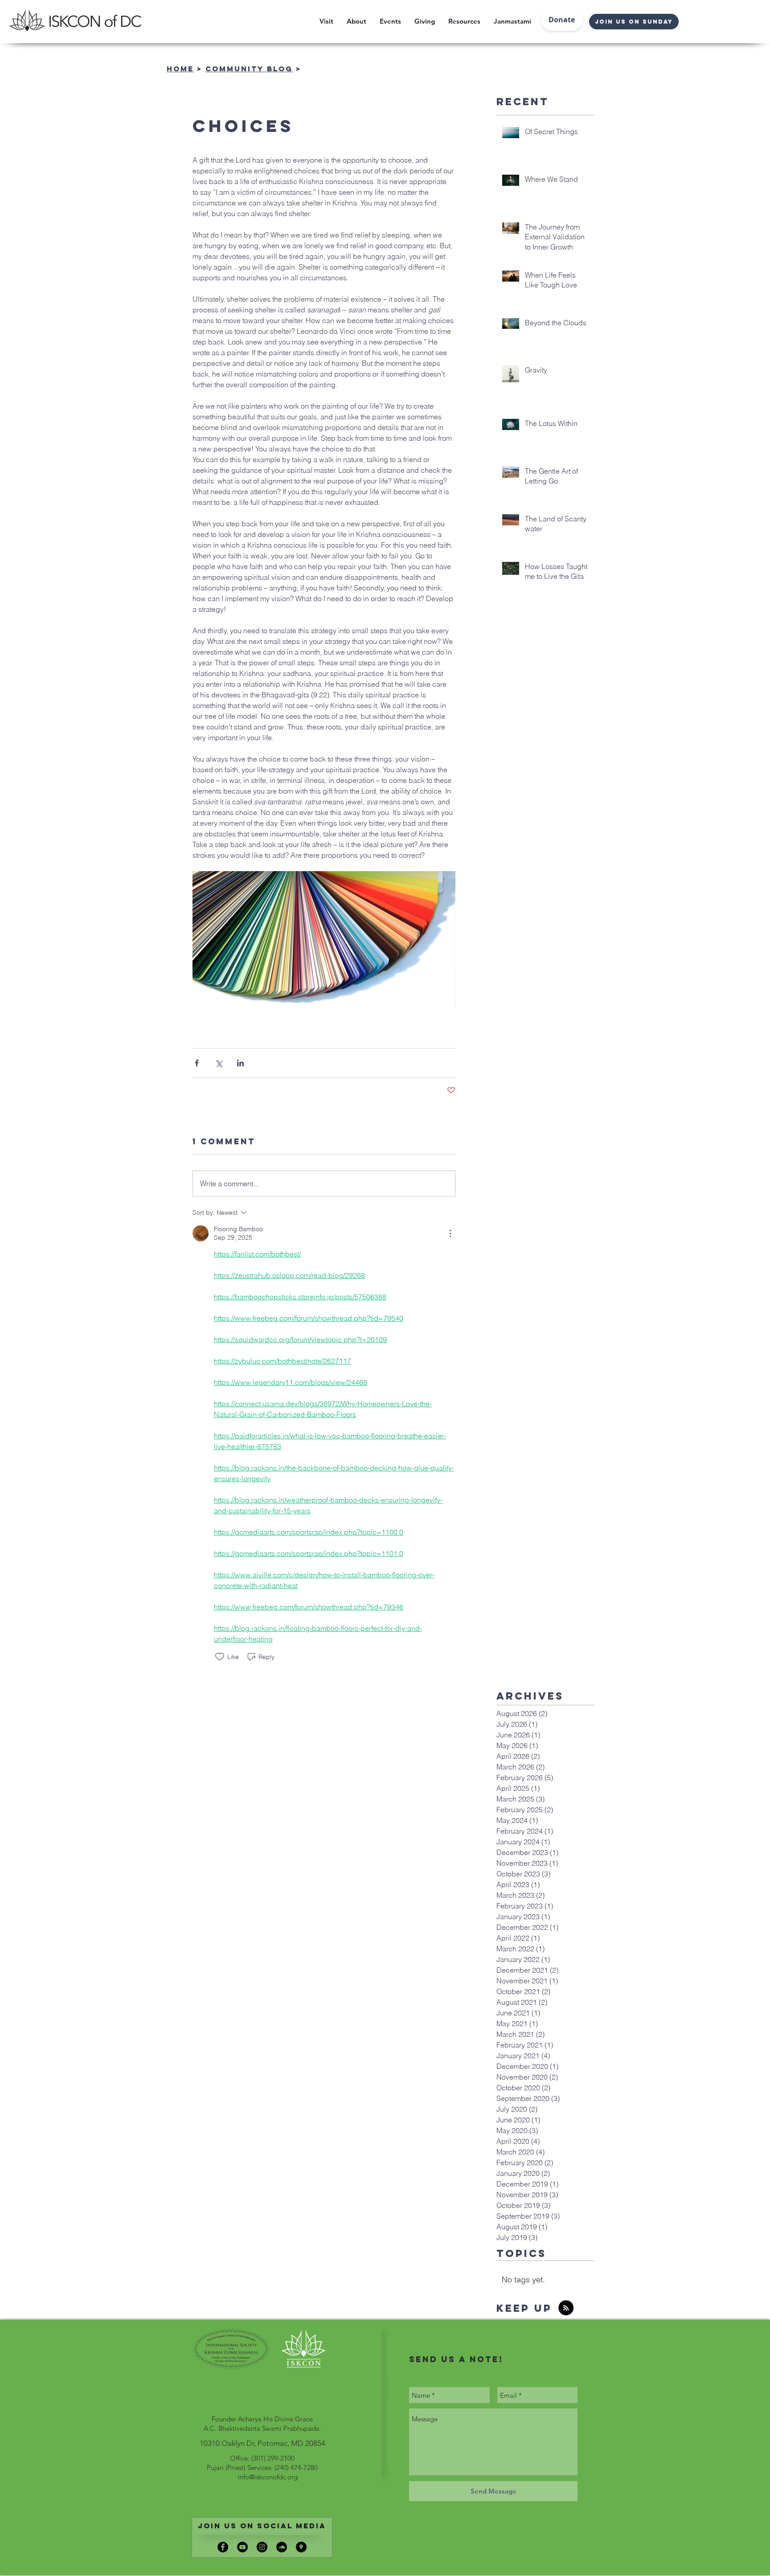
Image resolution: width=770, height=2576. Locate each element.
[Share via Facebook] (197, 1063)
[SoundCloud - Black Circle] (282, 2547)
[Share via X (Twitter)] (219, 1063)
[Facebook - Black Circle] (223, 2547)
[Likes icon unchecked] (220, 1657)
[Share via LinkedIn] (240, 1063)
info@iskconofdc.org (268, 2477)
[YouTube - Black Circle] (242, 2547)
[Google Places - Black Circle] (301, 2547)
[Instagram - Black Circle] (262, 2547)
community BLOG (249, 69)
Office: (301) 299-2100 (262, 2458)
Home (180, 69)
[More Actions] (450, 1233)
